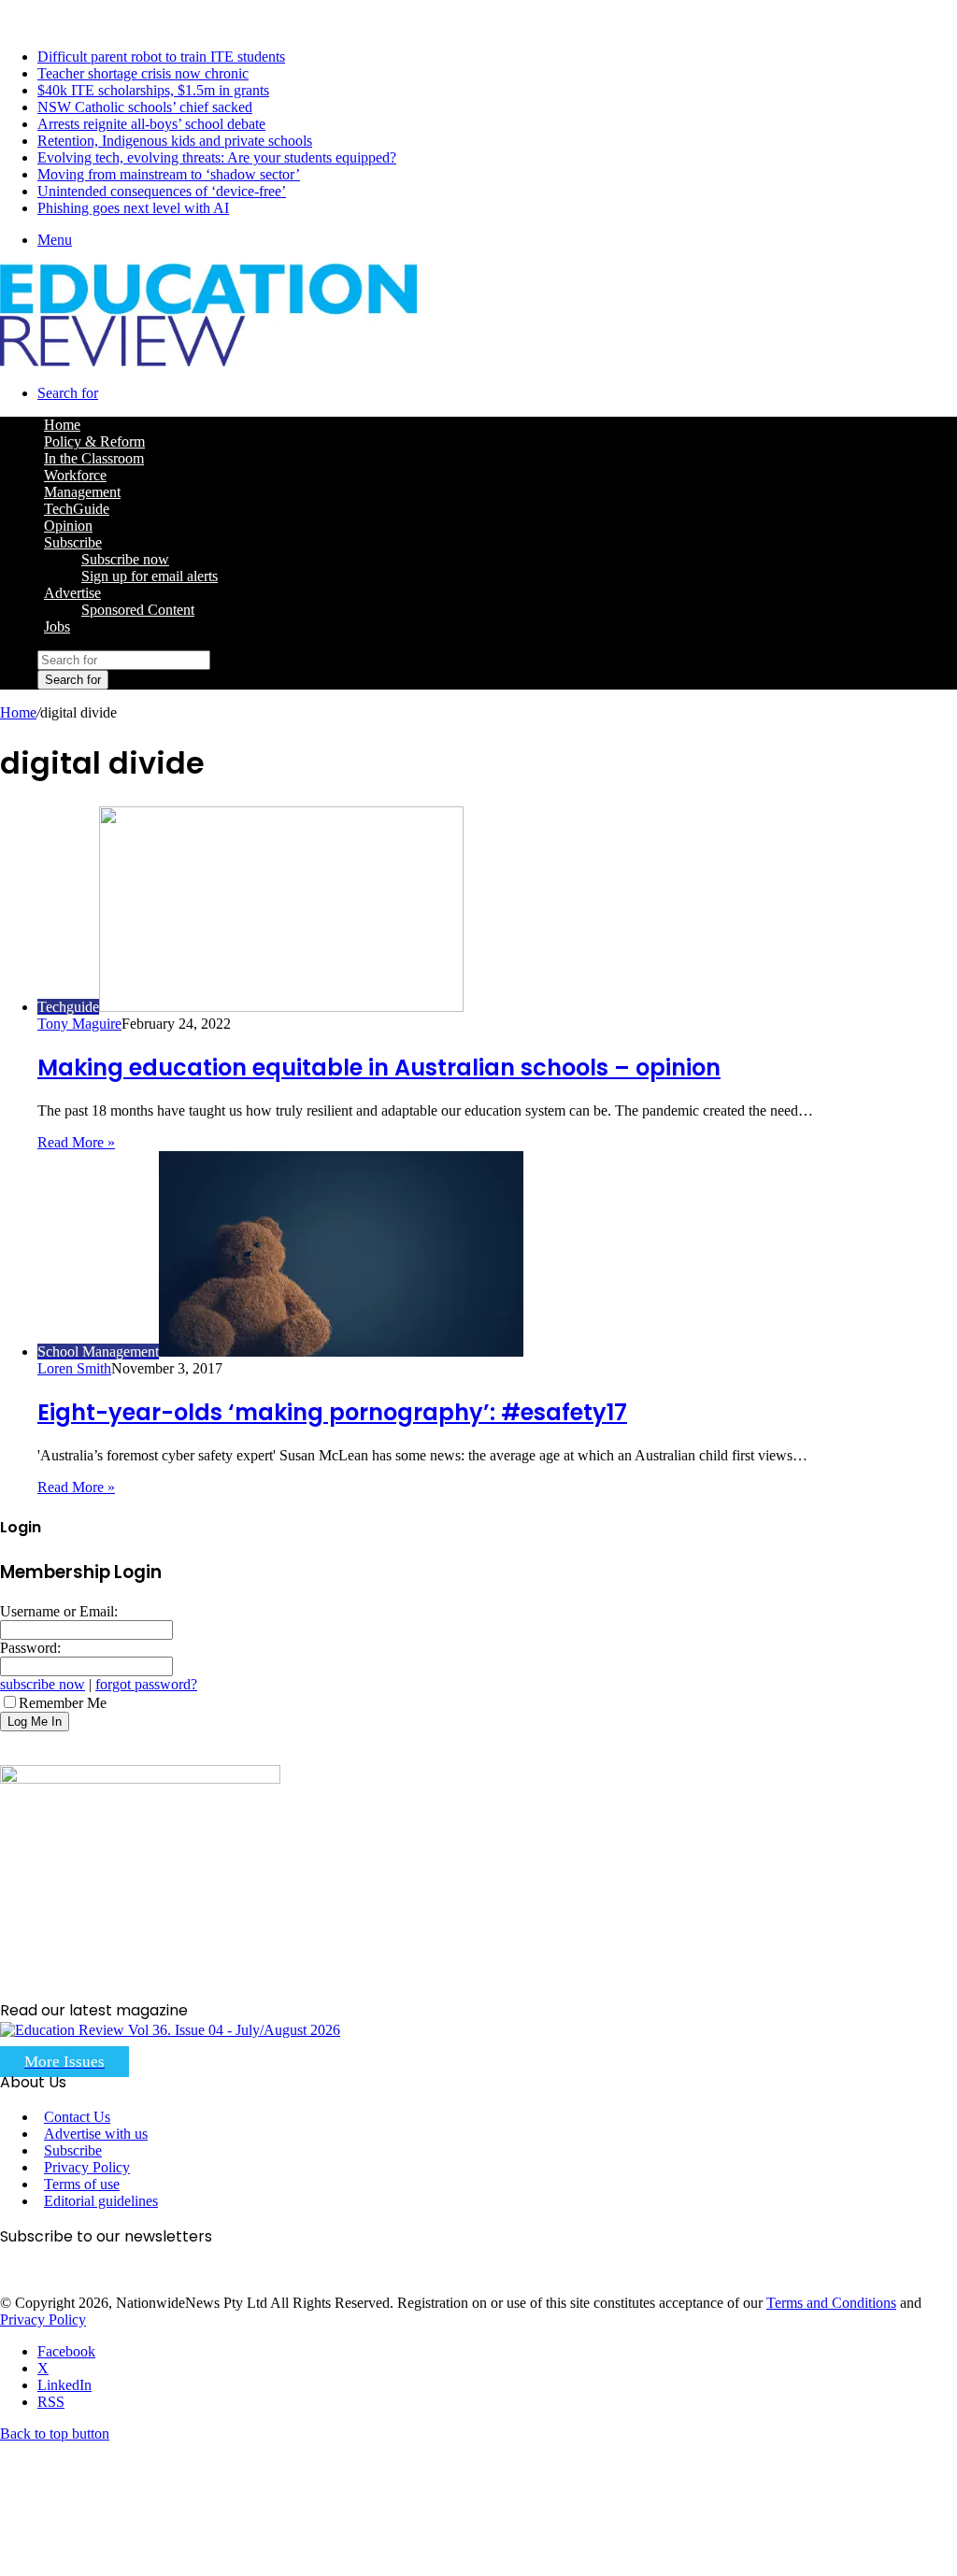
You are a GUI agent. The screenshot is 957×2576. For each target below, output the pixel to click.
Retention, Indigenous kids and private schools (175, 141)
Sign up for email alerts (150, 576)
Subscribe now (125, 559)
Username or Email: (59, 1611)
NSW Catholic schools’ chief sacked (145, 107)
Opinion (68, 526)
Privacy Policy (87, 2167)
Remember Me (63, 1703)
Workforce (75, 475)
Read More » (76, 1142)
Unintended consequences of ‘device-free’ (162, 191)
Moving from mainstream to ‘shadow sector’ (169, 174)
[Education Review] (208, 361)
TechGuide (77, 509)
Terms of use (82, 2184)
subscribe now (43, 1684)
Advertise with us (96, 2134)
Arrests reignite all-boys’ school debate (151, 124)
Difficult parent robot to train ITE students (161, 57)
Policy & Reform (94, 441)
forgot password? (146, 1684)
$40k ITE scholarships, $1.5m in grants (153, 90)
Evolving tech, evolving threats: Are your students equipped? (217, 157)
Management (82, 492)
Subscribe (73, 542)
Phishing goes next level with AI (133, 208)
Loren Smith (74, 1368)
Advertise (72, 593)
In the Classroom (94, 458)
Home (18, 712)
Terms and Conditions (831, 2303)
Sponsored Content (138, 610)
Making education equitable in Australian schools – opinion (379, 1067)
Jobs (57, 626)
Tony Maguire (79, 1024)
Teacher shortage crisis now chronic (143, 73)
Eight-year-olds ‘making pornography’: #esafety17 (332, 1412)
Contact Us (77, 2117)
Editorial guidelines (101, 2201)
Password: (30, 1648)
